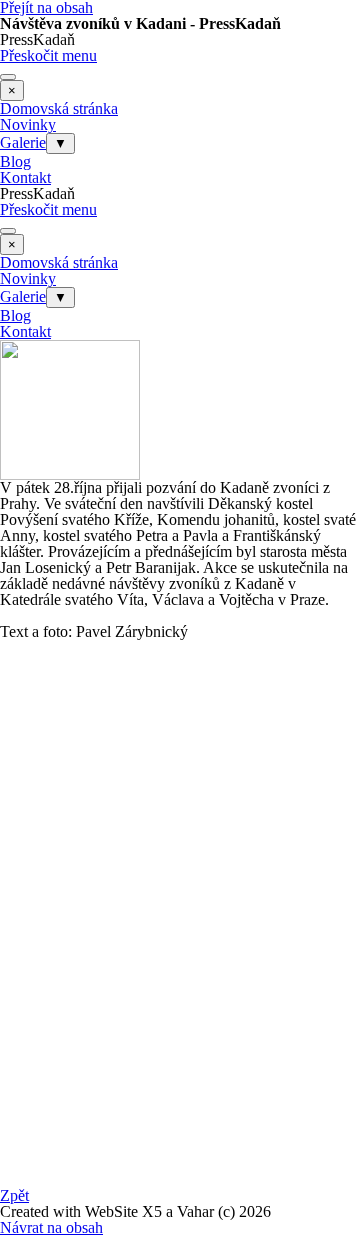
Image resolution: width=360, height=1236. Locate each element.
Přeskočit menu (48, 55)
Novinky (28, 124)
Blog (15, 161)
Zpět (14, 1195)
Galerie (23, 142)
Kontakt (25, 177)
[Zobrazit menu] (8, 77)
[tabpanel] (180, 576)
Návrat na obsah (51, 1227)
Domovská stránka (59, 108)
